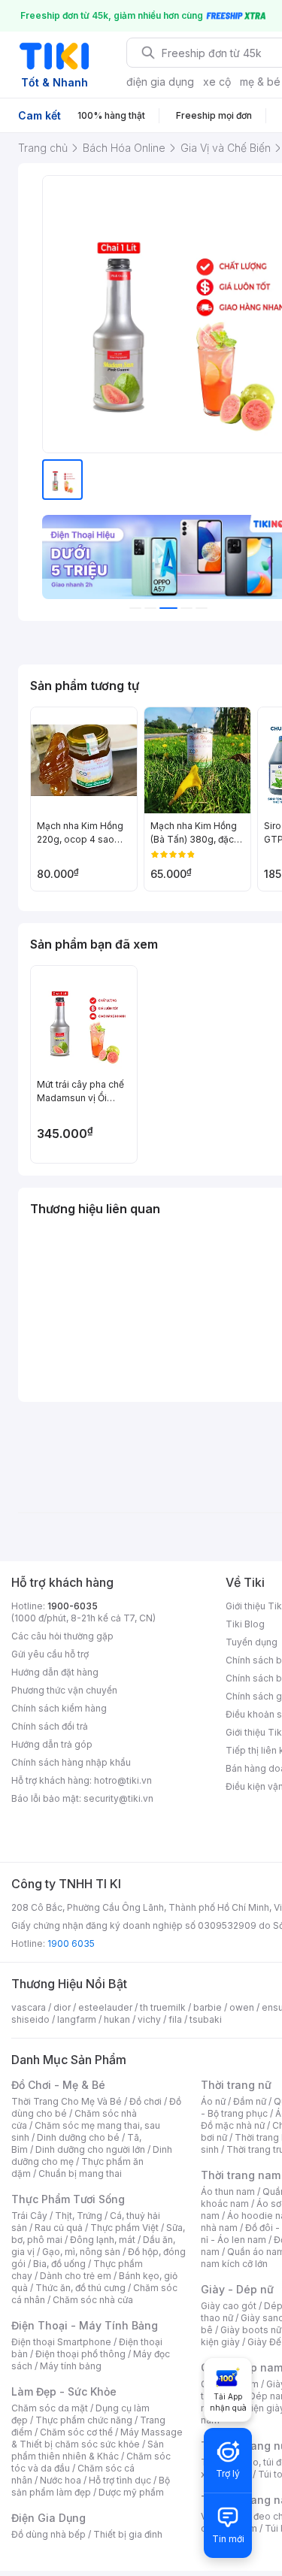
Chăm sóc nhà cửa (93, 2300)
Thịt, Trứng (79, 2216)
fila (175, 2019)
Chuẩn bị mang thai (80, 2173)
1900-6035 (73, 1606)
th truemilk (163, 2007)
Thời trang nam (241, 2175)
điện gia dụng (160, 82)
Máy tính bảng (71, 2366)
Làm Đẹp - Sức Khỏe (64, 2391)
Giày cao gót (229, 2306)
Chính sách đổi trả (50, 1726)
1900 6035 (71, 1943)
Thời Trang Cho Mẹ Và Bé (67, 2101)
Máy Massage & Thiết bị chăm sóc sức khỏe (97, 2438)
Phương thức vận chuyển (64, 1690)
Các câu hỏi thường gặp (62, 1636)
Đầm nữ (250, 2101)
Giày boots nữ (251, 2330)
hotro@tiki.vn (123, 1780)
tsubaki (206, 2019)
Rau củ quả (59, 2228)
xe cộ (217, 82)
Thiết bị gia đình (128, 2534)
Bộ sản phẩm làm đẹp (91, 2486)
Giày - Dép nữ (237, 2289)
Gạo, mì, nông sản (81, 2252)
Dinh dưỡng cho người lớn (90, 2149)
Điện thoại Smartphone (61, 2342)
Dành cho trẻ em (76, 2276)
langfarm (77, 2019)
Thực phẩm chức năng (84, 2420)
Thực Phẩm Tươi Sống (68, 2199)
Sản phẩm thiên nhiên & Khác (88, 2450)
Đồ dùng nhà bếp (49, 2534)
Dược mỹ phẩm (131, 2492)
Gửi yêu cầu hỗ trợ (50, 1654)
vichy (149, 2019)
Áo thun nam (228, 2192)
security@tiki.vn (118, 1798)
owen (242, 2007)
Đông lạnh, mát (103, 2240)
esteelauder (105, 2007)
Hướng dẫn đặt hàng (55, 1672)
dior (62, 2007)
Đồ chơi (146, 2101)
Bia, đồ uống (59, 2264)
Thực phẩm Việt (124, 2228)
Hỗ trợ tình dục (120, 2480)
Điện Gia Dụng (49, 2518)
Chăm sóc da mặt (50, 2408)
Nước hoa (61, 2480)
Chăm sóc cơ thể (76, 2432)
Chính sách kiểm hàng (59, 1708)
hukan (117, 2019)
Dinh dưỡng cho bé (78, 2137)
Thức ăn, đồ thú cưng (80, 2288)
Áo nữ (213, 2101)
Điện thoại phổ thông (80, 2354)
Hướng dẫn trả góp (52, 1744)
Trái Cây (29, 2216)
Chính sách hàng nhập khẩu (71, 1762)
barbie (208, 2007)
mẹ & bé (260, 82)
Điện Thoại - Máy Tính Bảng (85, 2325)
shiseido (30, 2019)
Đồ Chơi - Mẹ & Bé (58, 2085)
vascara (29, 2007)
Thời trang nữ (236, 2085)
